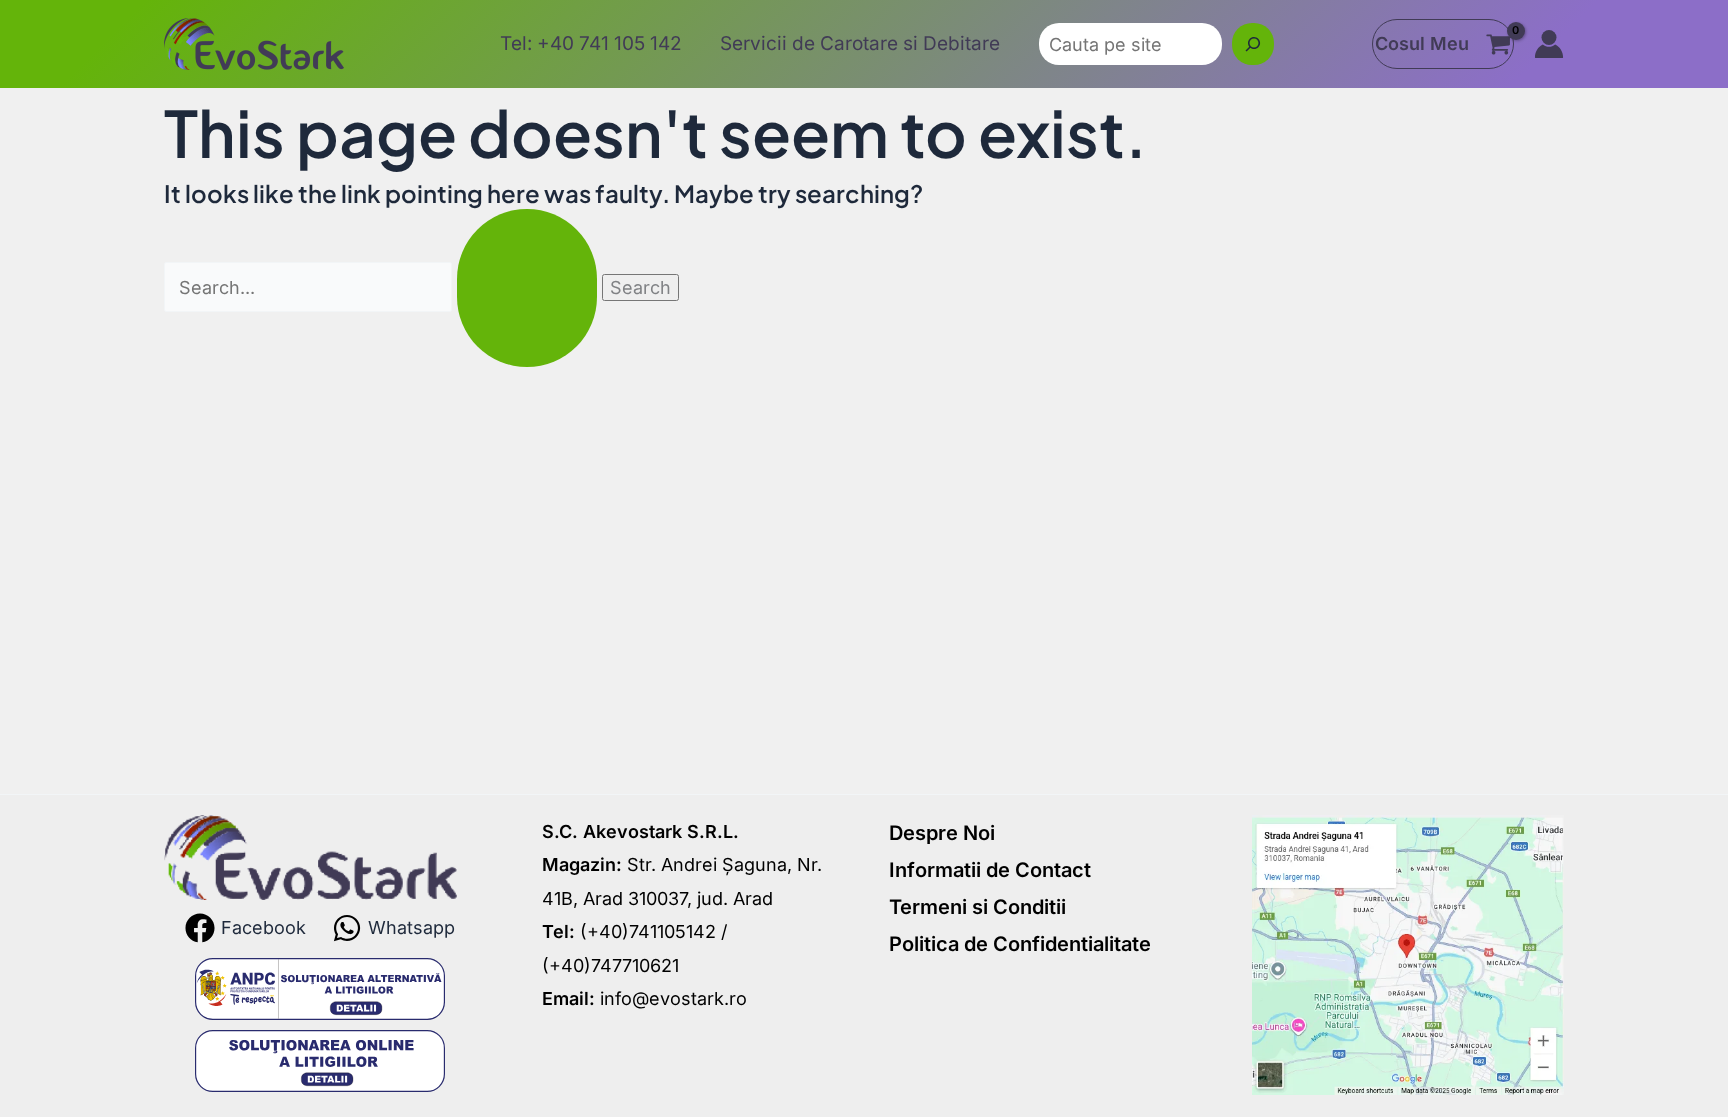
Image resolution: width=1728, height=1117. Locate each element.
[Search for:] (383, 287)
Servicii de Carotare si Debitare (860, 43)
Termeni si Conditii (977, 907)
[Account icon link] (1549, 44)
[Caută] (1252, 43)
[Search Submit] (527, 288)
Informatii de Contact (990, 870)
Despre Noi (942, 833)
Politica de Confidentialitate (1020, 944)
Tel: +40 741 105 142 (591, 43)
